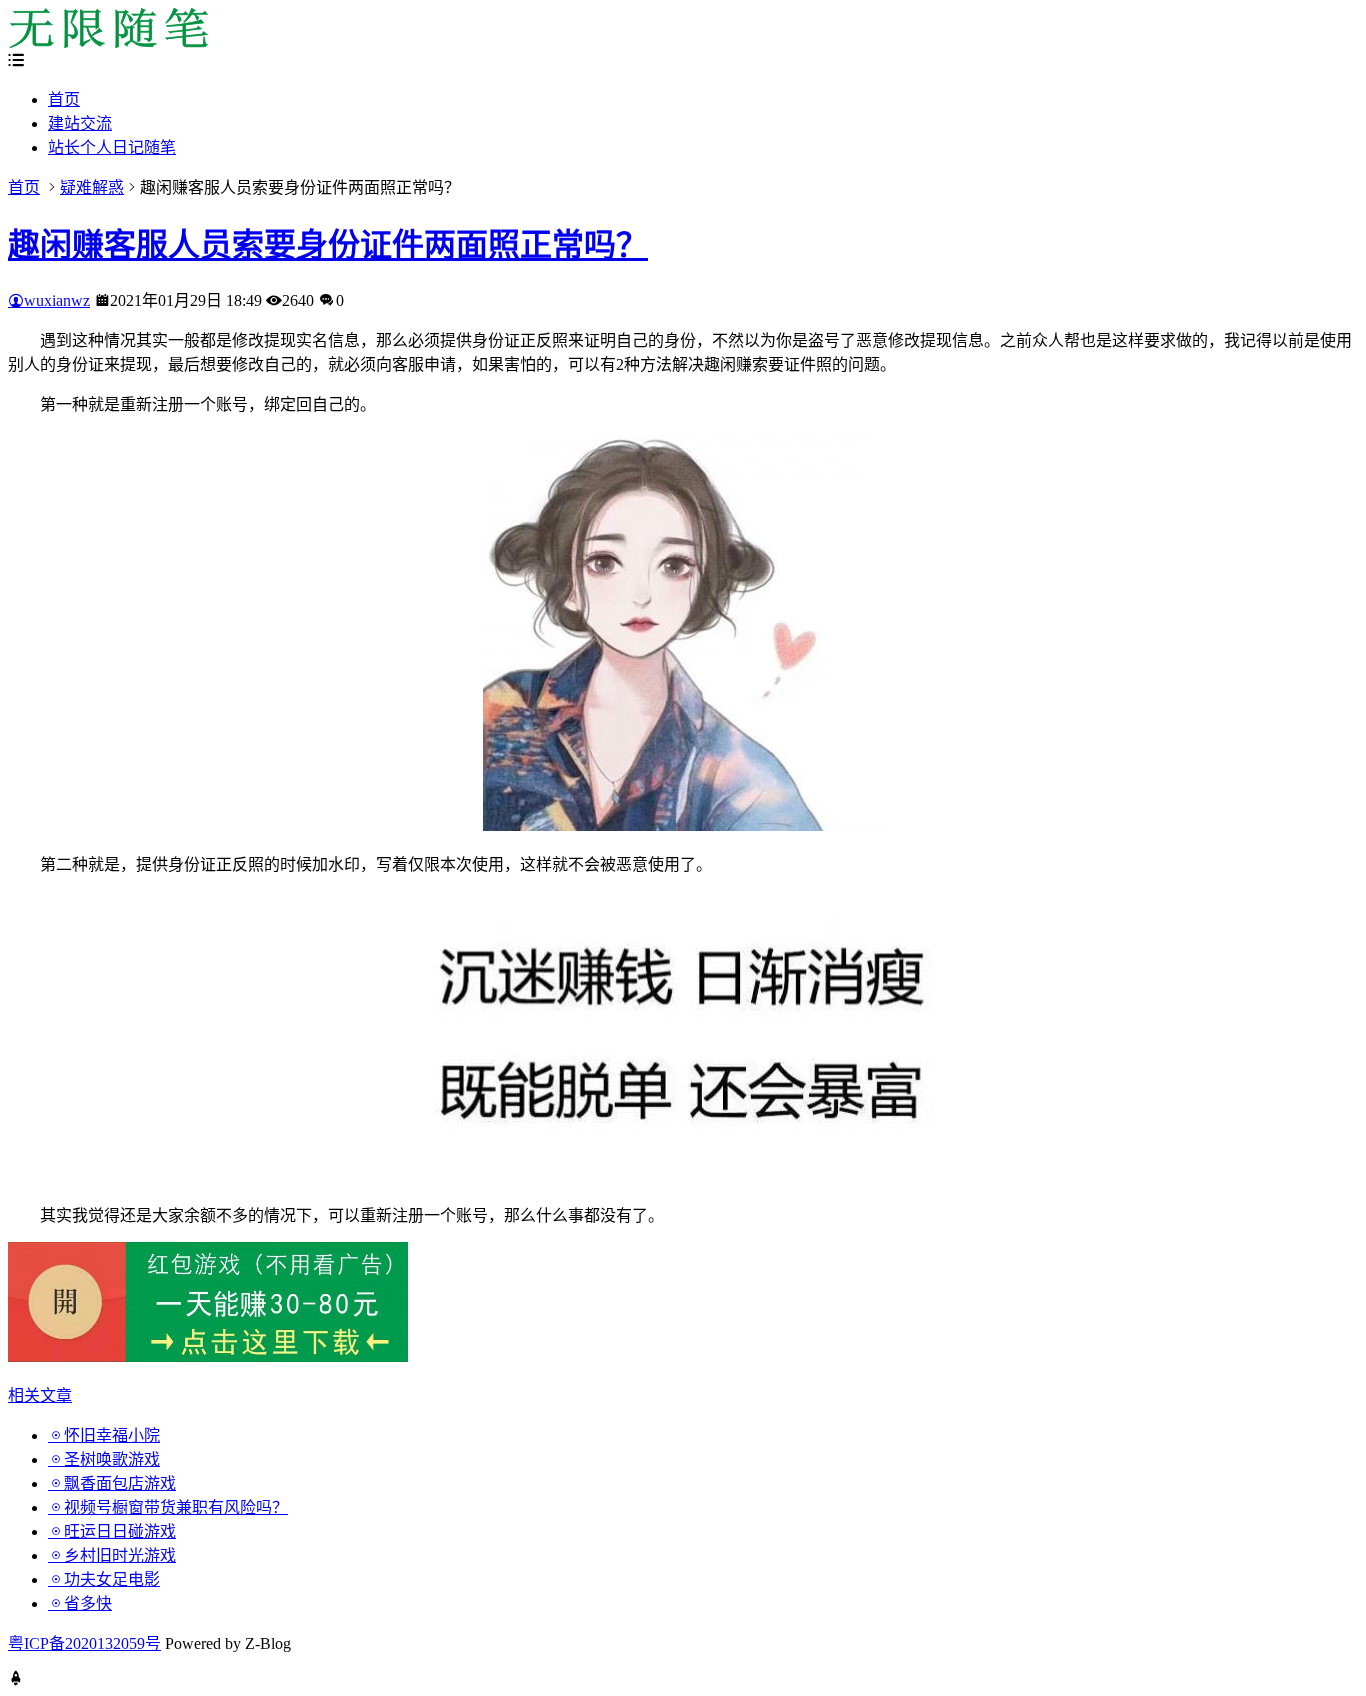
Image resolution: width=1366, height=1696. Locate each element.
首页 (64, 99)
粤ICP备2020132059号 (84, 1643)
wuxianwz (57, 300)
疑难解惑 (92, 187)
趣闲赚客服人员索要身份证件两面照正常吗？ (328, 245)
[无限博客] (108, 42)
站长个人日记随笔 (112, 147)
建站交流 (80, 123)
